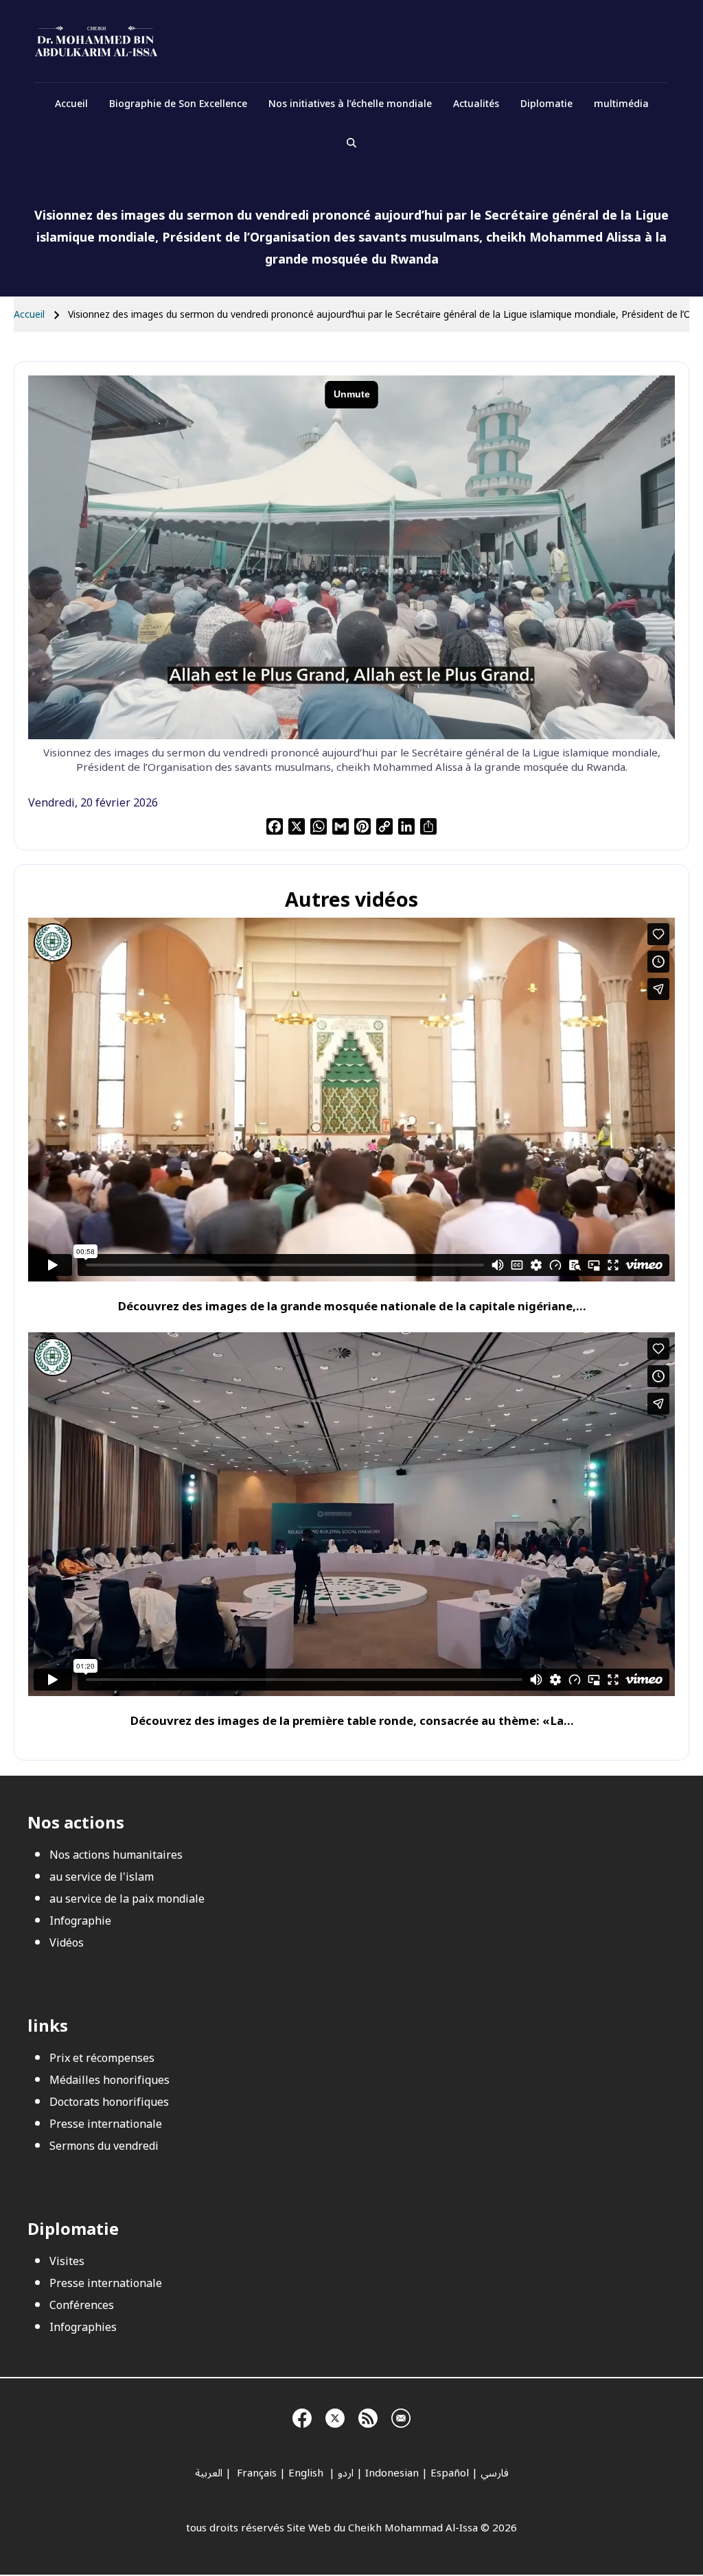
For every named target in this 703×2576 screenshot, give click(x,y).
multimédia (621, 104)
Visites (67, 2262)
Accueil (71, 104)
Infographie (80, 1921)
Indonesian (392, 2473)
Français (255, 2473)
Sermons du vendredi (104, 2146)
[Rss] (368, 2416)
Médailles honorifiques (110, 2080)
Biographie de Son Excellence (178, 104)
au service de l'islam (102, 1877)
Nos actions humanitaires (116, 1855)
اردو (346, 2473)
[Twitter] (335, 2416)
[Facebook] (302, 2416)
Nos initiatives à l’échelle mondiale (350, 104)
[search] (351, 143)
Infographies (83, 2328)
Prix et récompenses (102, 2058)
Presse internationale (106, 2124)
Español (450, 2473)
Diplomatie (546, 104)
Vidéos (67, 1943)
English (307, 2473)
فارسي (495, 2473)
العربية (209, 2473)
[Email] (401, 2416)
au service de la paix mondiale (127, 1899)
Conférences (82, 2306)
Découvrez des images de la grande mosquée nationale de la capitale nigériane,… (352, 1307)
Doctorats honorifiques (109, 2102)
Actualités (476, 104)
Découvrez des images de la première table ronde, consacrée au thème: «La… (352, 1721)
